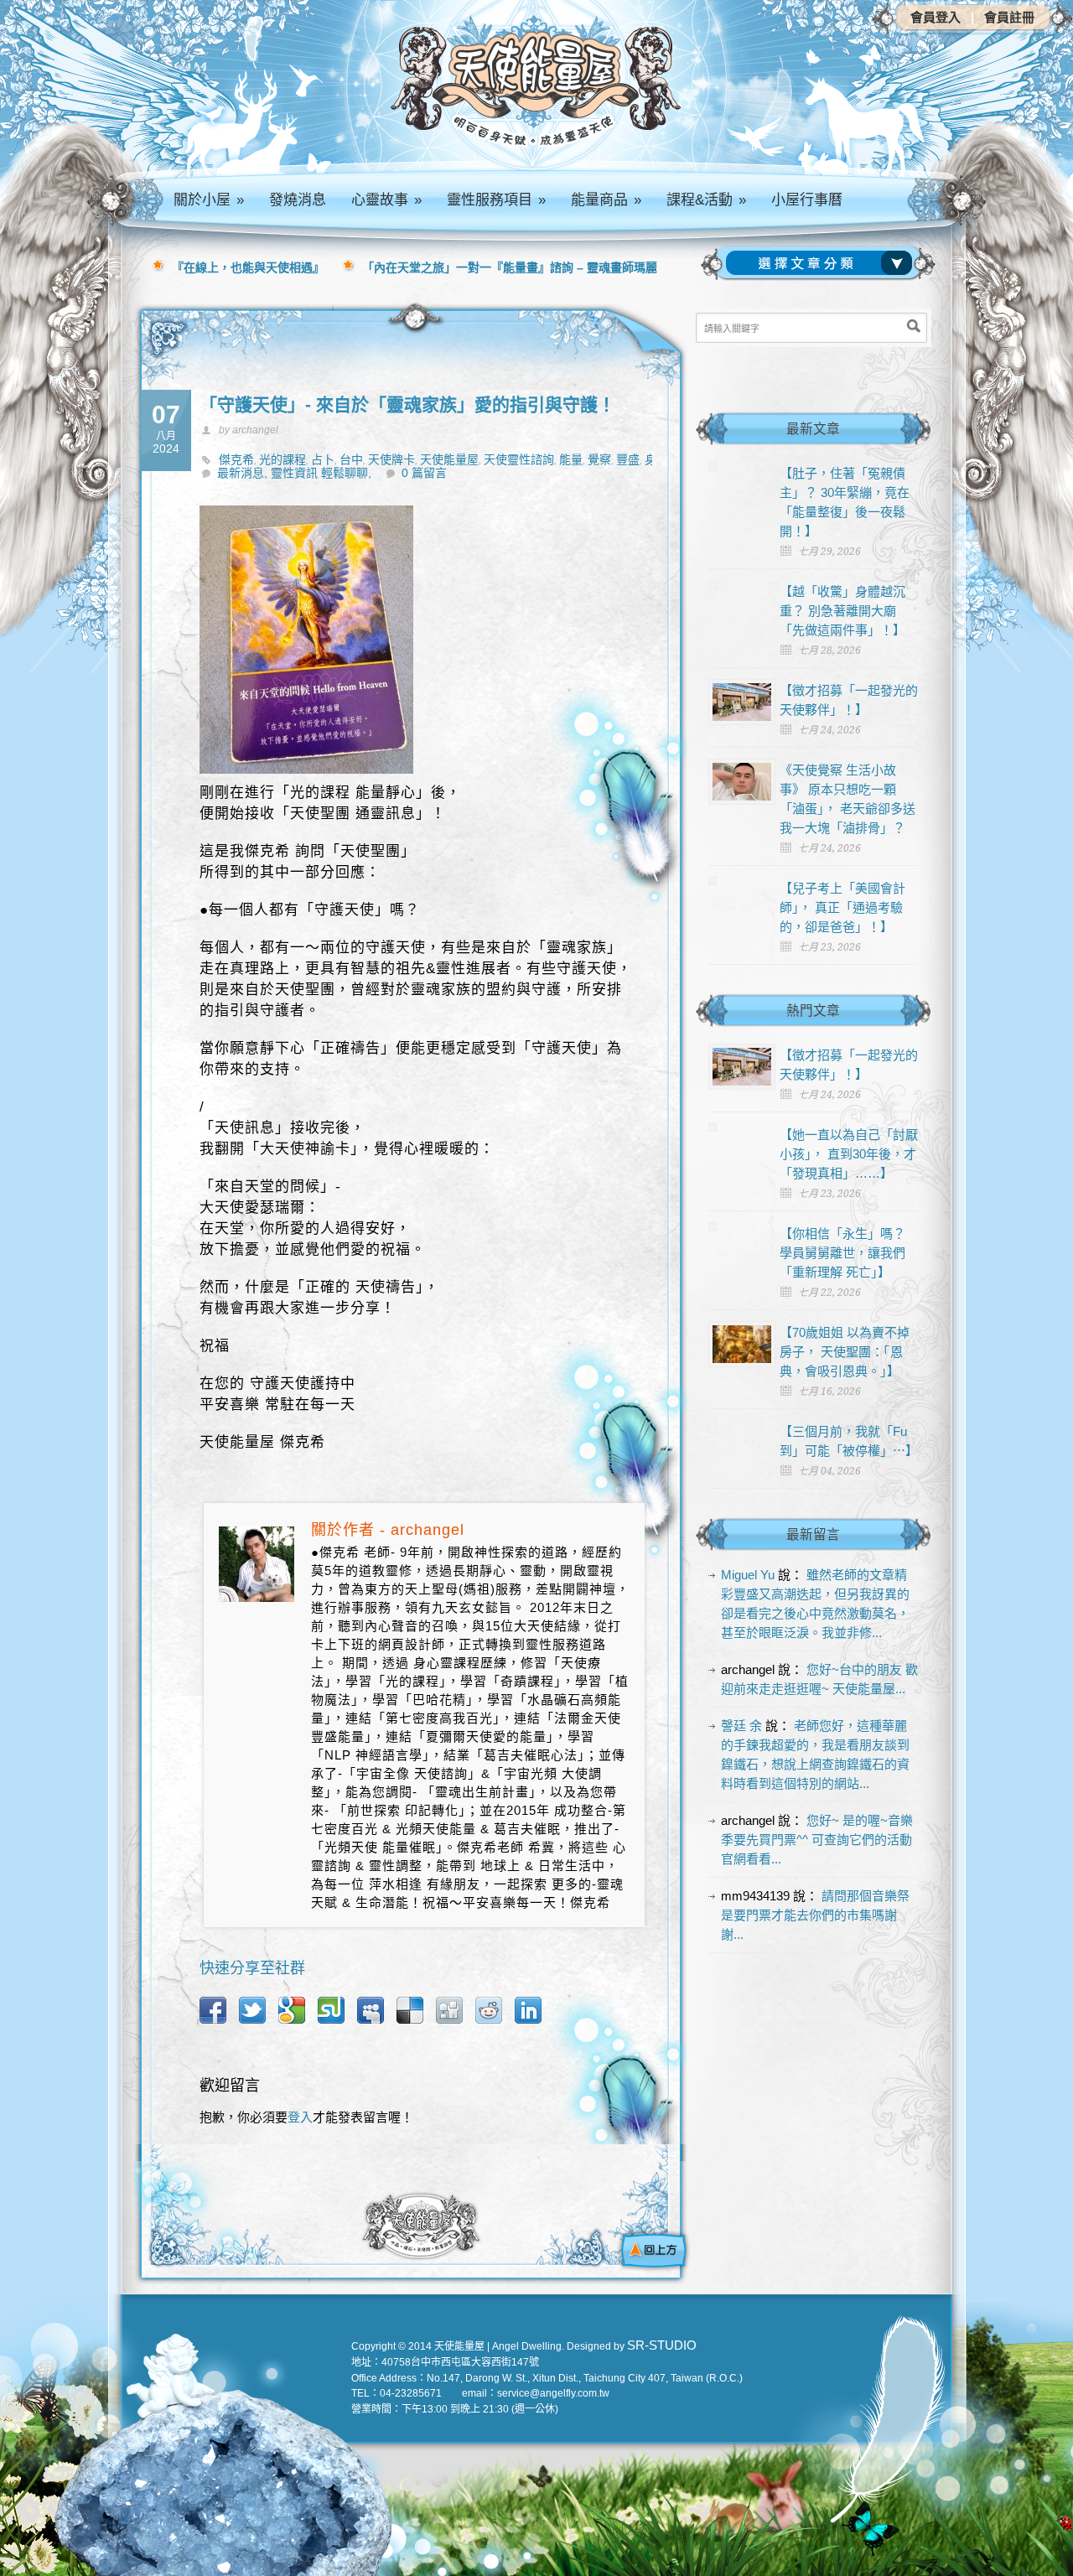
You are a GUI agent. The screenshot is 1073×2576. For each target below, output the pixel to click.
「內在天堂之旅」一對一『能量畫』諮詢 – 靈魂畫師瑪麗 (510, 267)
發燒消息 (298, 200)
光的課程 (283, 459)
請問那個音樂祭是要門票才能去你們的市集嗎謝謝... (815, 1915)
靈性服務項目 (496, 200)
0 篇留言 (424, 473)
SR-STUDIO (662, 2345)
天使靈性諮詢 (519, 459)
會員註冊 (1009, 17)
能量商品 (606, 200)
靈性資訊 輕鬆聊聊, (321, 473)
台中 (351, 459)
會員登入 (936, 17)
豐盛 (628, 459)
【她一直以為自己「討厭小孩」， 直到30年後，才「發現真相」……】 (849, 1154)
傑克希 (236, 459)
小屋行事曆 (807, 200)
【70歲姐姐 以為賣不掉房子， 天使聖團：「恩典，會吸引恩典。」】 (845, 1352)
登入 (300, 2117)
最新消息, (244, 473)
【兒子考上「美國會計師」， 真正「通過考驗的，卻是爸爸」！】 (842, 907)
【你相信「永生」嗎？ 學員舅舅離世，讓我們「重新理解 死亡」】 (842, 1253)
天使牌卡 (391, 459)
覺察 (599, 459)
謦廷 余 (741, 1726)
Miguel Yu (748, 1575)
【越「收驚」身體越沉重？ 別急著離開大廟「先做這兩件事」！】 (842, 611)
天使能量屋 (449, 459)
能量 (571, 459)
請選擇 (822, 263)
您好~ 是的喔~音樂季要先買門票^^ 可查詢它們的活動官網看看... (817, 1840)
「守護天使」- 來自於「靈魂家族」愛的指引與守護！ (407, 404)
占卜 (323, 459)
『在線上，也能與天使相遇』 (248, 267)
